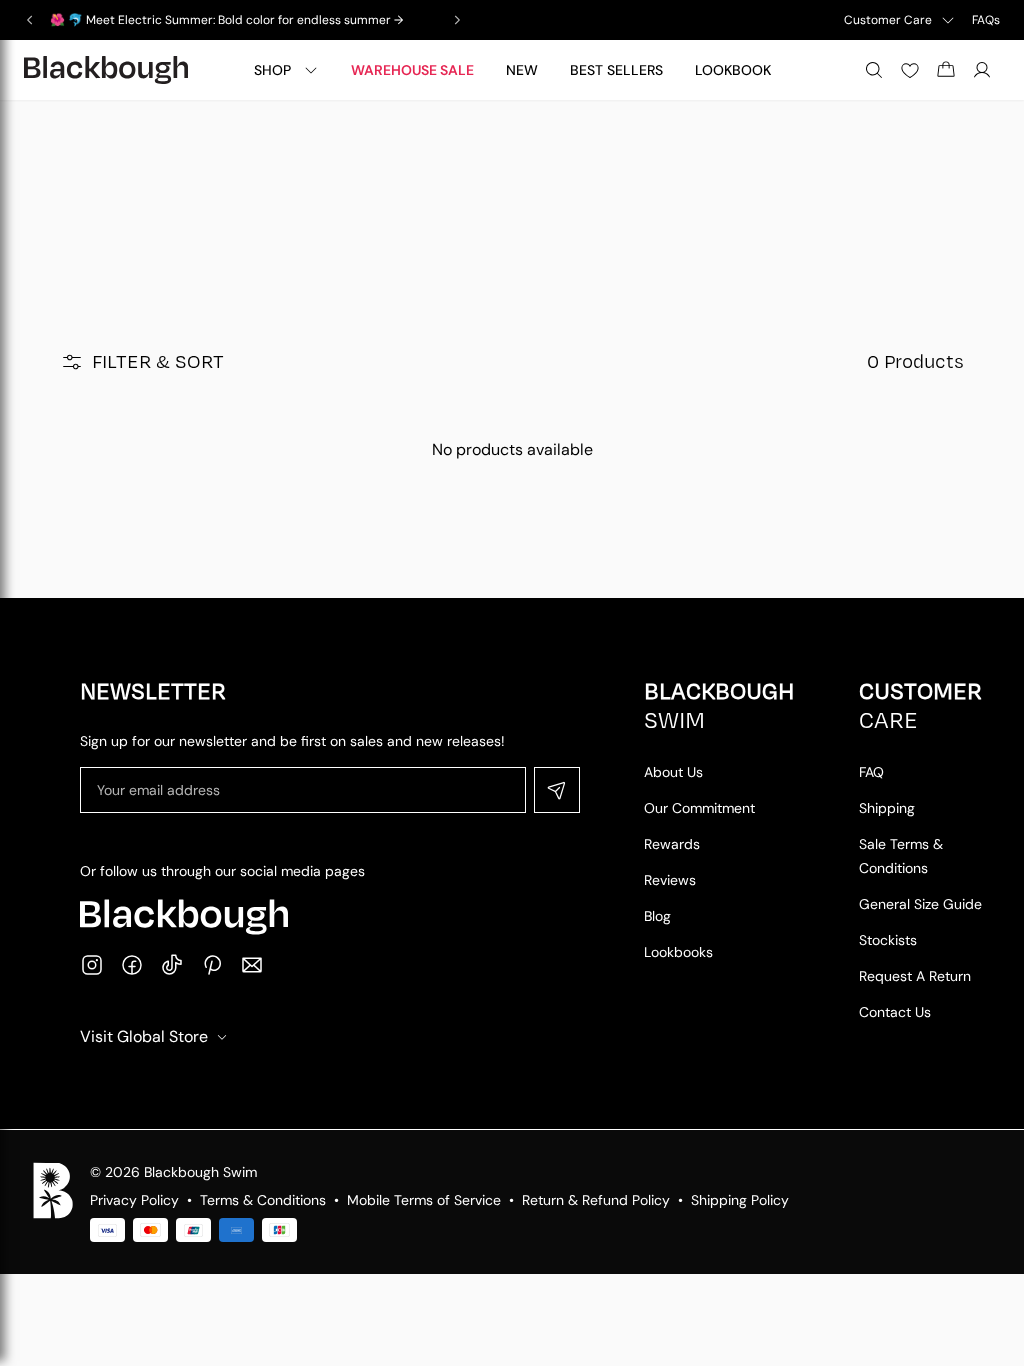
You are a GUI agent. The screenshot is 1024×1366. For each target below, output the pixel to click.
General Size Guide (920, 904)
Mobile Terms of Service (424, 1200)
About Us (673, 772)
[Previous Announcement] (30, 20)
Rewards (672, 844)
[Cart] (946, 70)
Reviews (670, 880)
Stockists (888, 940)
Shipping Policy (740, 1200)
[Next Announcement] (457, 20)
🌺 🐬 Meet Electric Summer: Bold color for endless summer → (226, 20)
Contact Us (895, 1012)
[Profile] (982, 70)
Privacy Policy (134, 1200)
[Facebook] (132, 965)
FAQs (986, 20)
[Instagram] (92, 965)
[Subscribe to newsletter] (557, 790)
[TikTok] (172, 965)
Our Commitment (699, 808)
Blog (657, 916)
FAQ (871, 772)
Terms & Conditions (263, 1200)
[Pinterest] (212, 965)
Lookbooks (678, 952)
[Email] (252, 965)
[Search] (874, 70)
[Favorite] (910, 70)
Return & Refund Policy (596, 1200)
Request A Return (915, 976)
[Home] (106, 70)
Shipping (887, 808)
